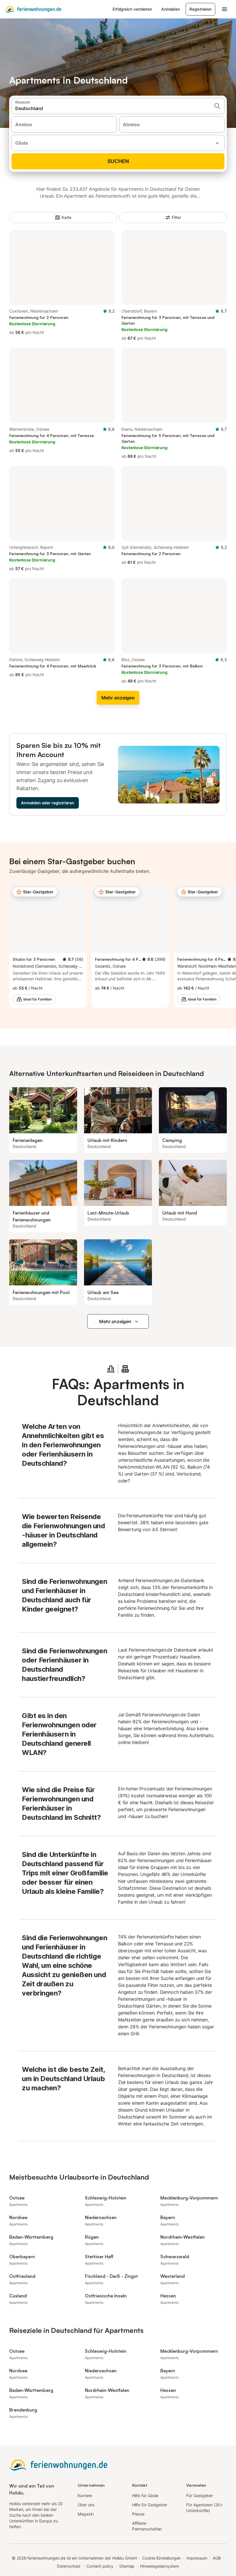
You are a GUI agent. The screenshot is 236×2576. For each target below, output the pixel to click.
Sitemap (127, 2566)
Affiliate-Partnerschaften (147, 2526)
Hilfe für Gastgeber (150, 2505)
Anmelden (171, 9)
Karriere (85, 2495)
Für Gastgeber (200, 2495)
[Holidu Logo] (33, 9)
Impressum (197, 2558)
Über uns (86, 2505)
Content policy (100, 2566)
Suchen (118, 161)
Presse (138, 2514)
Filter (176, 217)
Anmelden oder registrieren (48, 803)
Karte (67, 217)
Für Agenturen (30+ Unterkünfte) (205, 2508)
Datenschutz (69, 2566)
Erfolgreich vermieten (132, 9)
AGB (217, 2558)
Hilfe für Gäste (145, 2495)
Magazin (86, 2514)
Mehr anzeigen (115, 1321)
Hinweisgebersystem (160, 2566)
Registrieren (200, 9)
